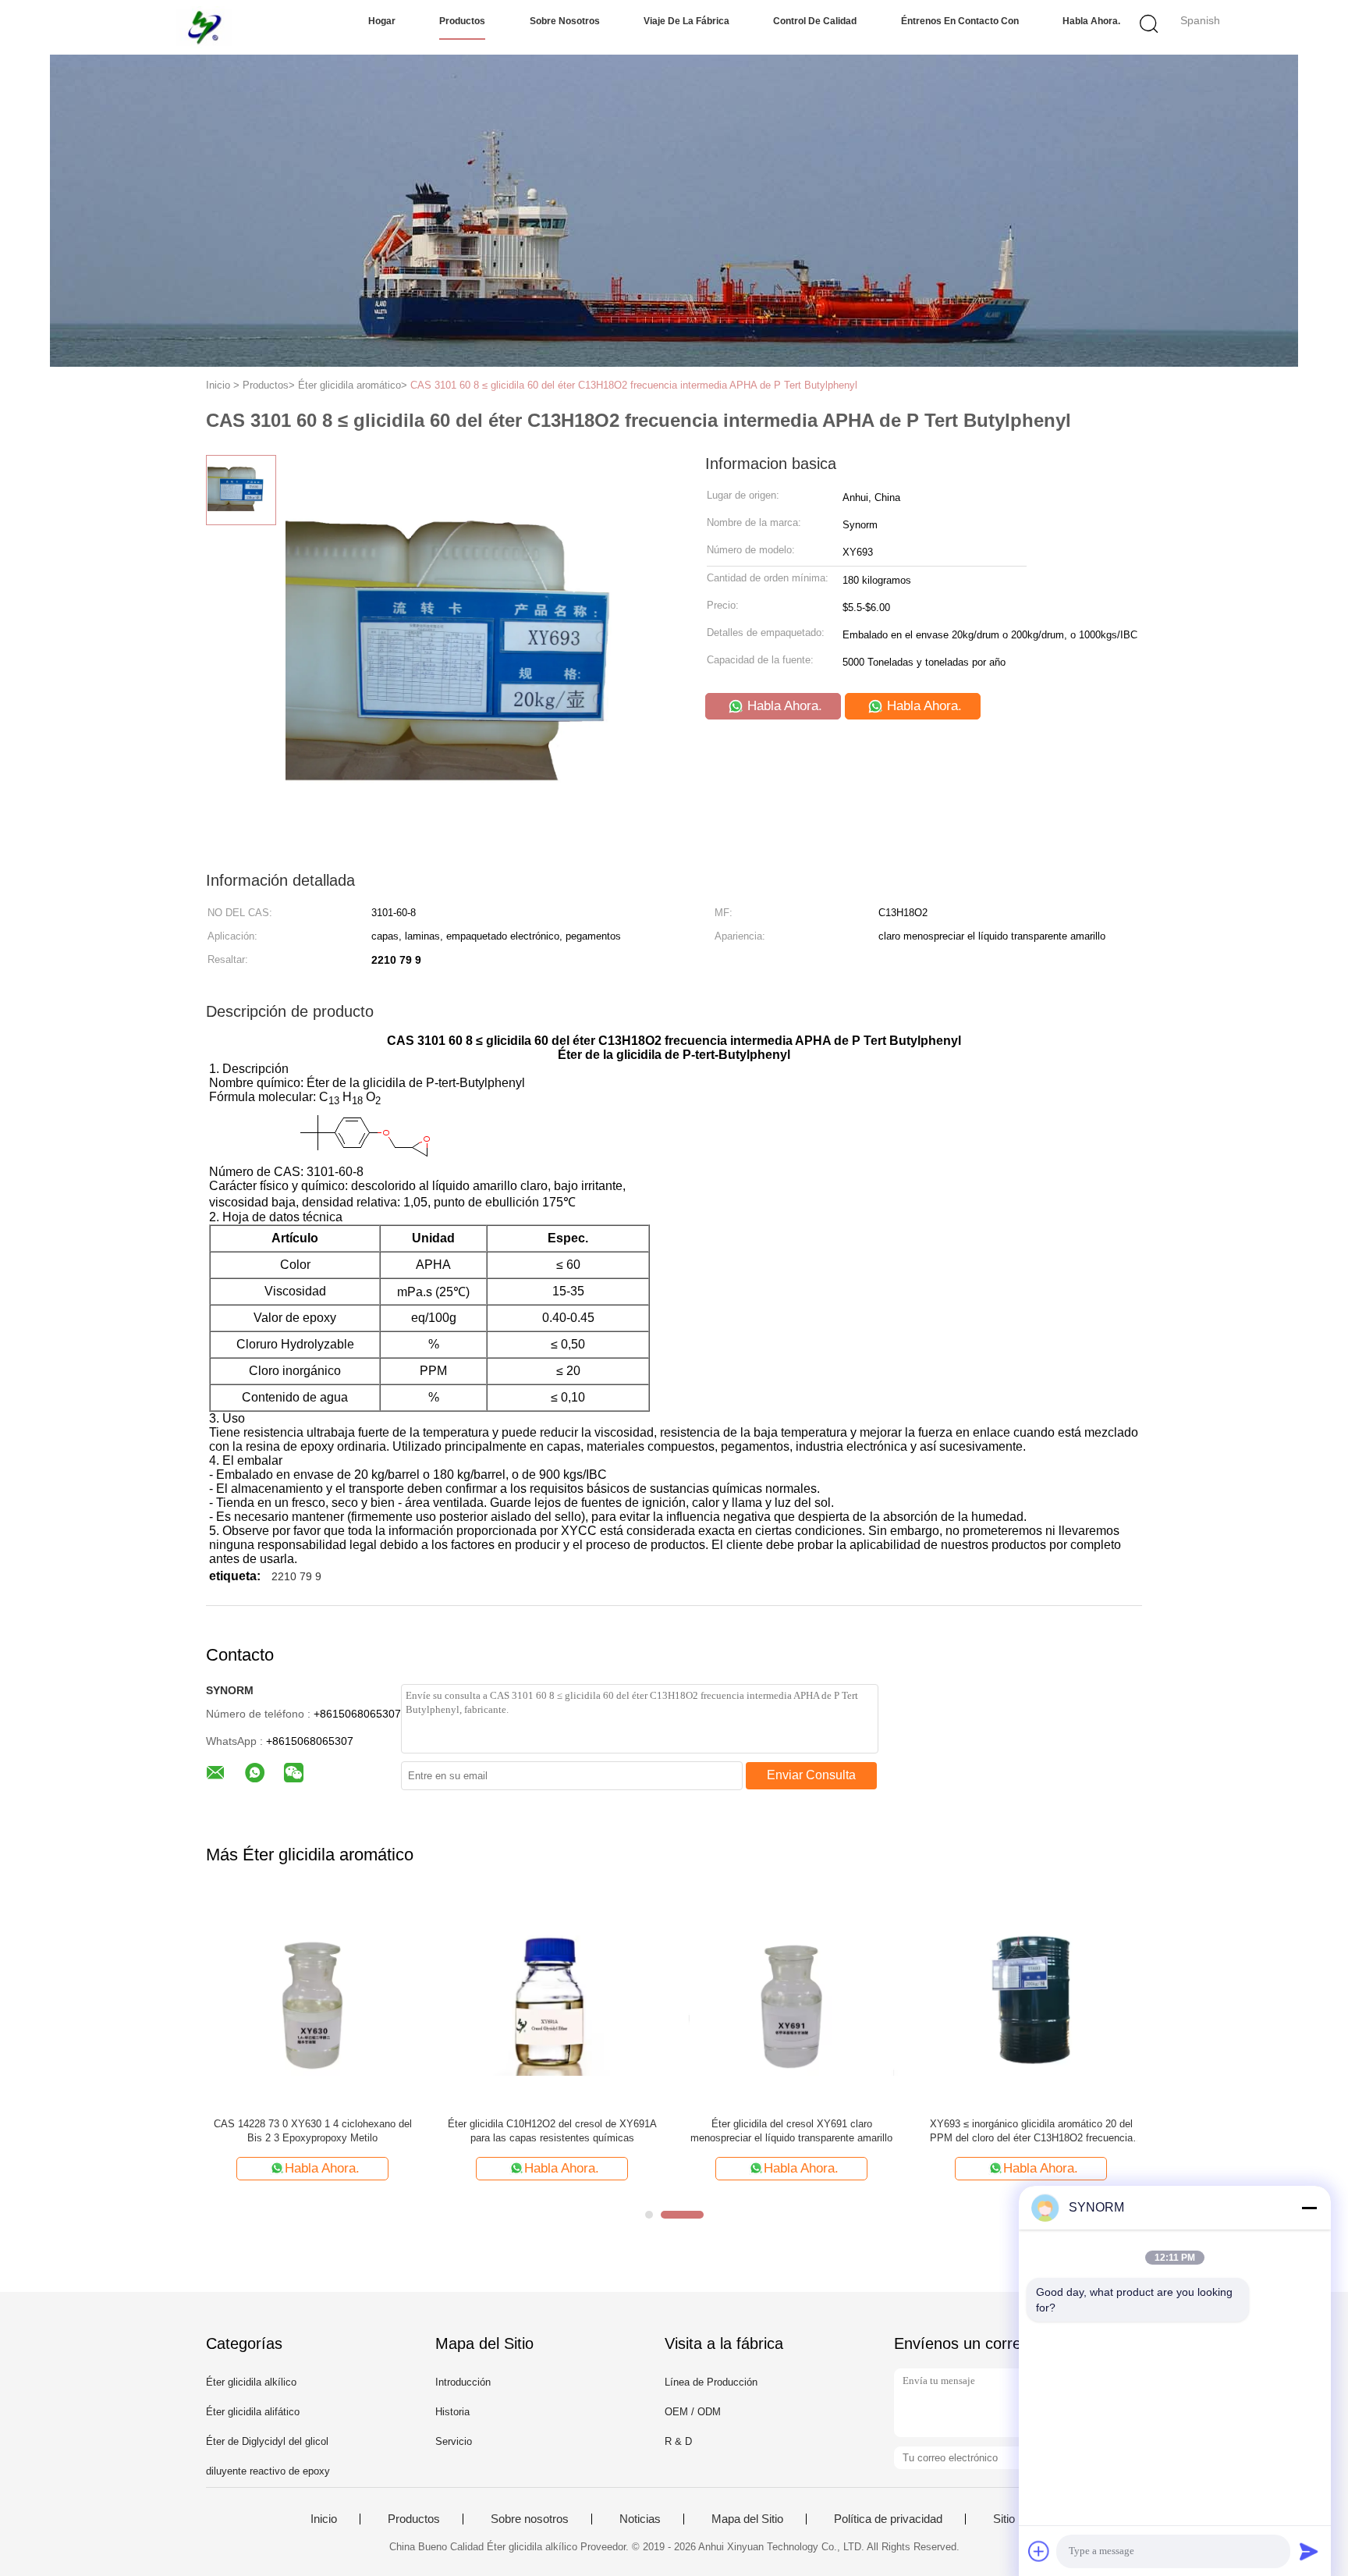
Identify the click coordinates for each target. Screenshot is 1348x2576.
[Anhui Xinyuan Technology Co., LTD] (204, 27)
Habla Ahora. (1091, 21)
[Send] (1309, 2551)
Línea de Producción (711, 2382)
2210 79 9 (296, 1576)
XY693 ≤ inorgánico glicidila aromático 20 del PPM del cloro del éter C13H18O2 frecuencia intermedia (1031, 2132)
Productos (462, 21)
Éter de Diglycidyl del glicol (267, 2441)
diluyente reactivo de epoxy (268, 2471)
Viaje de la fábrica (686, 21)
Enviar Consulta (811, 1775)
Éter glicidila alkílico (251, 2382)
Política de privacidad (888, 2519)
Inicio (324, 2519)
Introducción (463, 2382)
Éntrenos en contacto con (960, 21)
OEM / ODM (693, 2412)
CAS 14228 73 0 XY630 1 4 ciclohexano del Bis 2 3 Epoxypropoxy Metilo (313, 2131)
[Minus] (1309, 2208)
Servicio (454, 2441)
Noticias (640, 2519)
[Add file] (1039, 2551)
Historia (452, 2412)
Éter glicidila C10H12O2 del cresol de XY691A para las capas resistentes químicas (552, 2131)
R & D (678, 2441)
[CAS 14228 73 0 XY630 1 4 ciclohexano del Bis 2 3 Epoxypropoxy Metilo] (312, 1999)
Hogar (382, 21)
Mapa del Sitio (747, 2519)
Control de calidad (815, 21)
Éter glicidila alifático (253, 2412)
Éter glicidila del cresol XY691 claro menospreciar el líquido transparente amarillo (791, 2131)
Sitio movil (1019, 2519)
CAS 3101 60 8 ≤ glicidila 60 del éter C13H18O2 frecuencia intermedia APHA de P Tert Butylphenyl (634, 385)
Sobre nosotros (565, 21)
